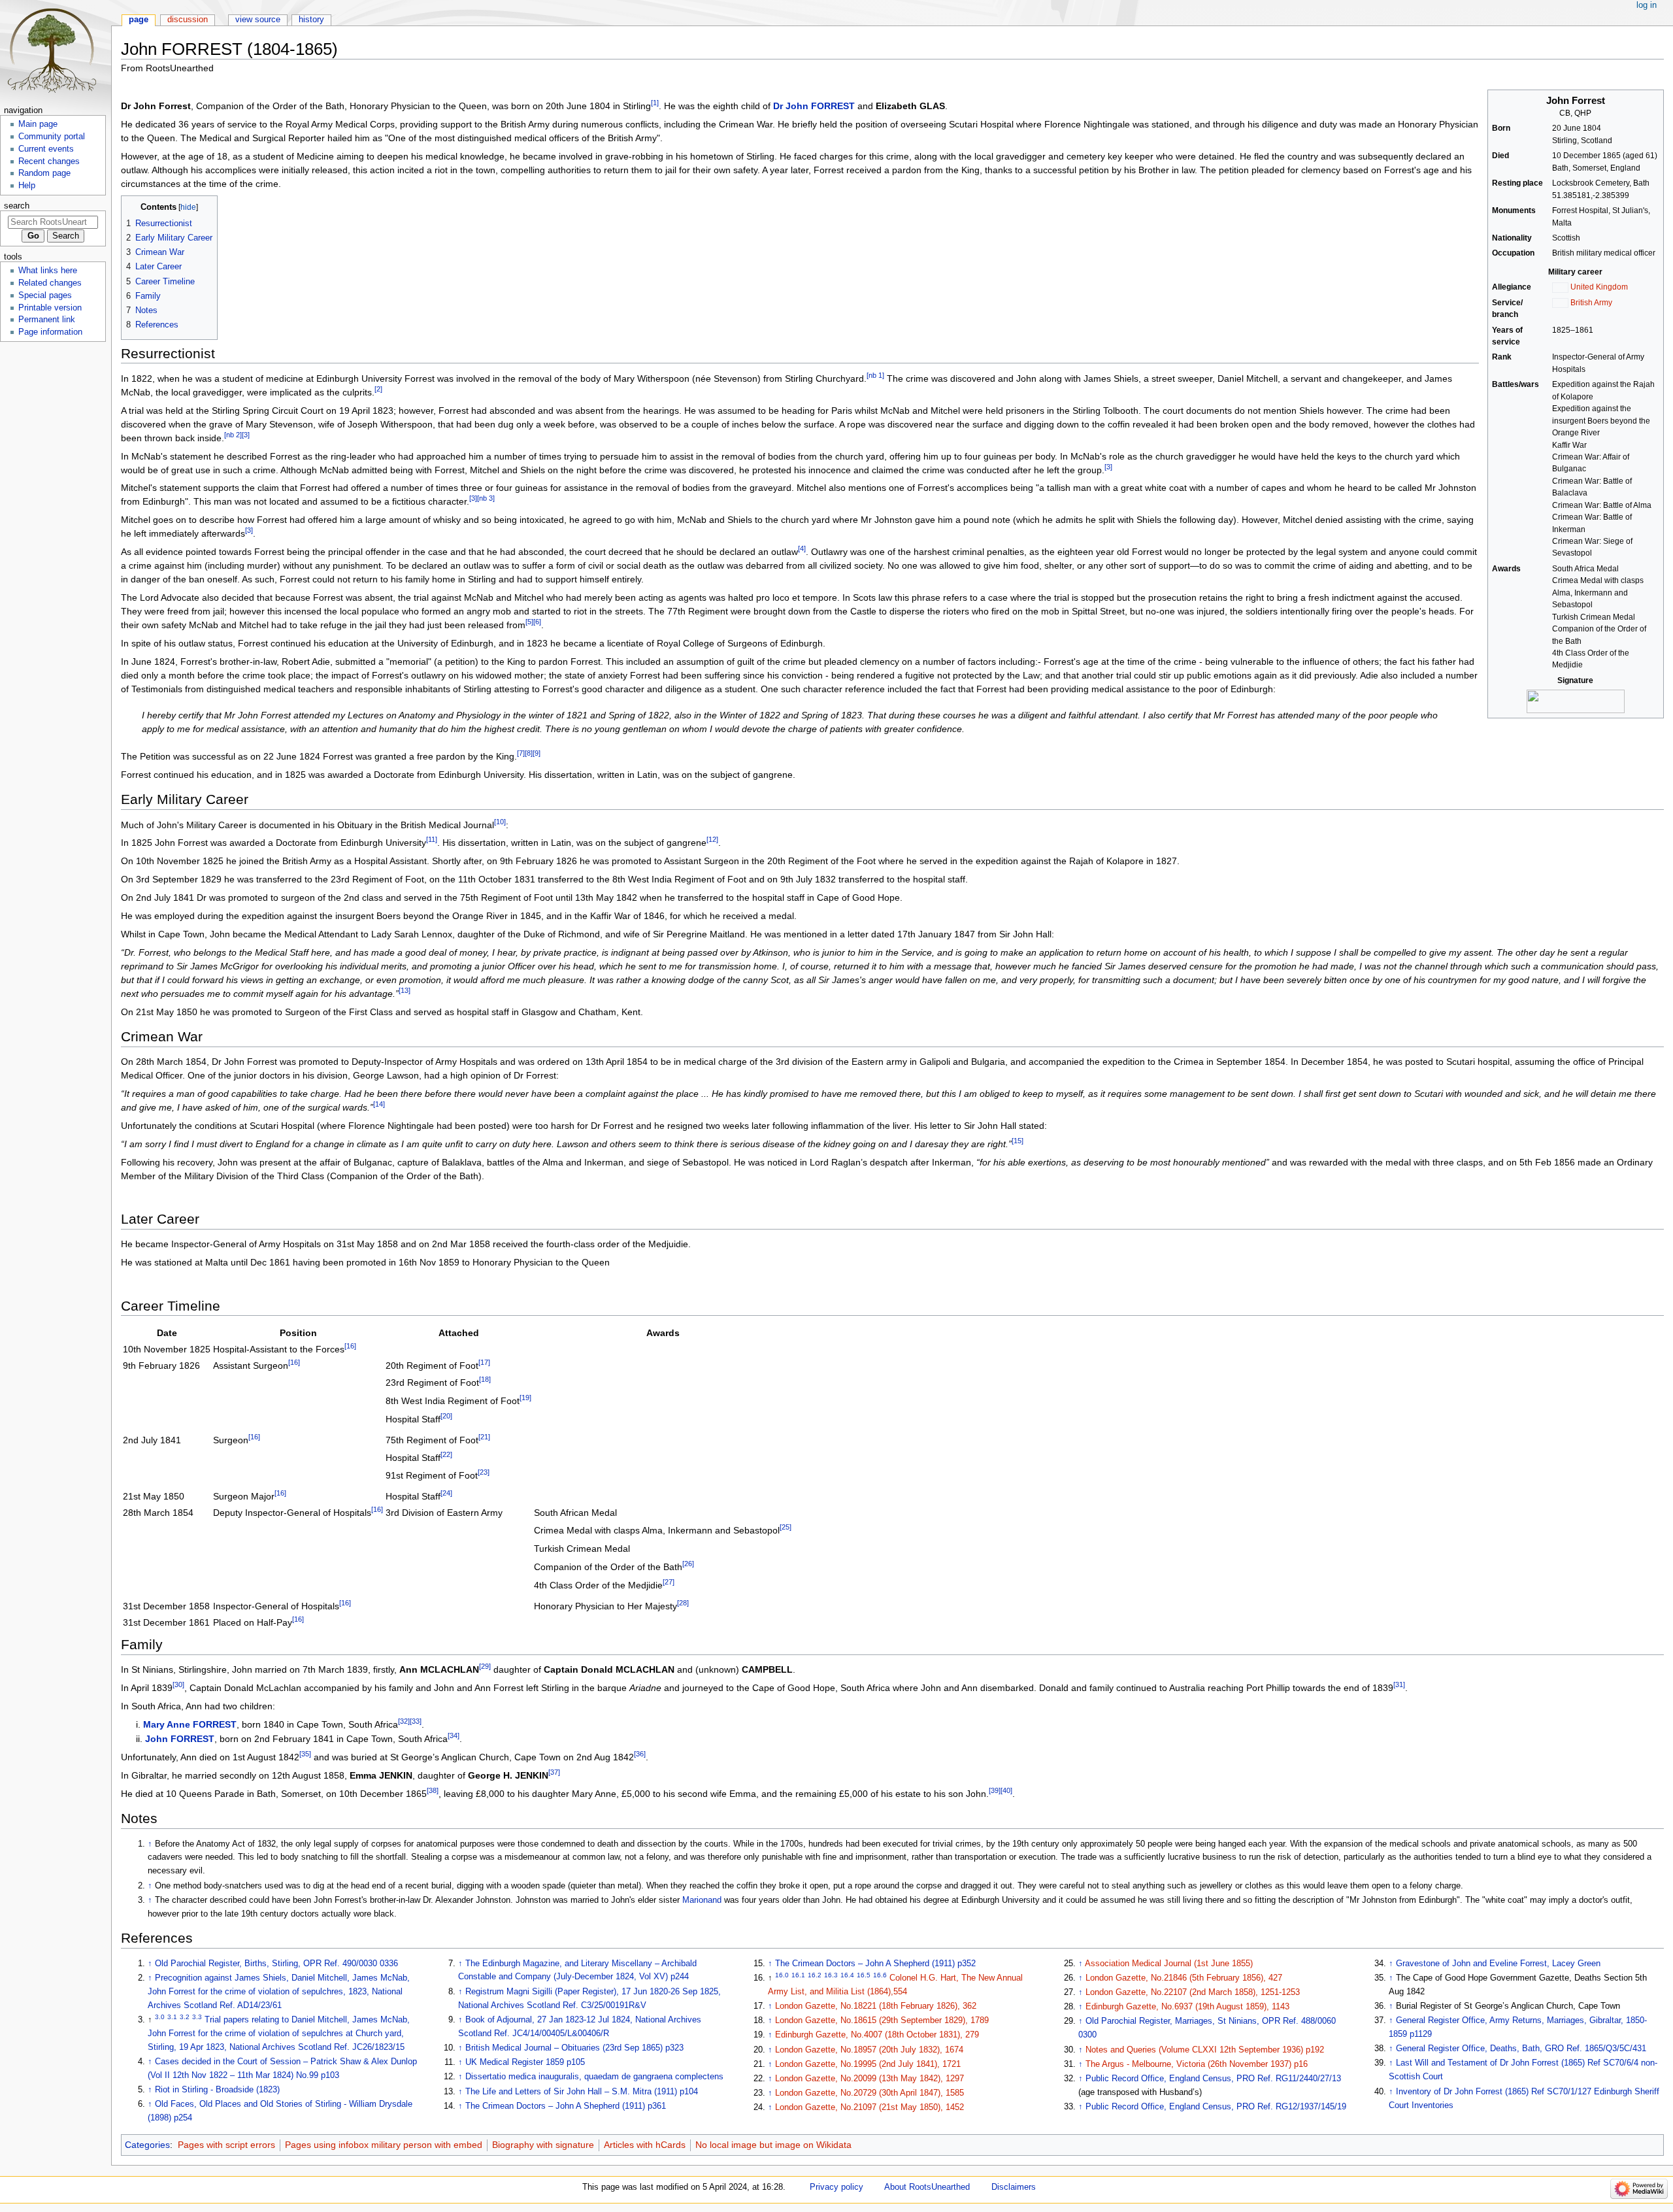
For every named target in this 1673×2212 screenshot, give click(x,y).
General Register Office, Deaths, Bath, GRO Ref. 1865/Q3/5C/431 (1521, 2049)
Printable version (50, 308)
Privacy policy (836, 2187)
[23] (484, 1473)
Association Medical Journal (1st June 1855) (1169, 1964)
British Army (1591, 303)
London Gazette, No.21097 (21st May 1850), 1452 (870, 2107)
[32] (404, 1721)
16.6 (880, 1975)
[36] (640, 1754)
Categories (147, 2145)
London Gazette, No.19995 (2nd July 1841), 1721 (868, 2064)
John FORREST (180, 1739)
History (311, 20)
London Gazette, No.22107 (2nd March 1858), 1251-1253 (1193, 1992)
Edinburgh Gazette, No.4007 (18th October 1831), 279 (877, 2035)
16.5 (864, 1975)
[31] (1399, 1684)
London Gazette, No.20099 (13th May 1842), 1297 (870, 2079)
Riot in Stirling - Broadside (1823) (217, 2090)
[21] (484, 1437)
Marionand (702, 1900)
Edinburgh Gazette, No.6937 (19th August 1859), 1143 (1187, 2007)
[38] (433, 1790)
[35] (305, 1754)
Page (139, 20)
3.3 (197, 2017)
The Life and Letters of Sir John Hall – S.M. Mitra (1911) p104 (582, 2092)
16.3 (831, 1975)
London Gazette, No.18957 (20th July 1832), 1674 (869, 2050)
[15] (1018, 1141)
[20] (446, 1416)
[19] (525, 1398)
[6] (537, 622)
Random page (44, 173)
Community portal (52, 137)
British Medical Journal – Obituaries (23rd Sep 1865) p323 (574, 2048)
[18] (485, 1380)
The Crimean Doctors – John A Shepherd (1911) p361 (566, 2106)
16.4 (847, 1975)
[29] (485, 1666)
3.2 (185, 2017)
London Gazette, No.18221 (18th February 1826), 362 (876, 2006)
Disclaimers (1014, 2187)
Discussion (188, 20)
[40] (1006, 1790)
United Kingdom (1599, 287)
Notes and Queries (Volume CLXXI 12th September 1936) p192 (1205, 2050)
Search (17, 206)
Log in (1647, 5)
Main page (38, 124)
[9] (537, 753)
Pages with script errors (226, 2145)
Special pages (45, 295)
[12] (712, 840)
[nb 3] (486, 499)
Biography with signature (543, 2145)
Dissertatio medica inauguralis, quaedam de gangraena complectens (594, 2077)
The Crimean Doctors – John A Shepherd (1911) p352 (875, 1964)
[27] (669, 1582)
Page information (50, 332)
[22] (446, 1454)
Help (27, 186)
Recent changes (49, 161)
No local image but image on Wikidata (773, 2145)
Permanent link (47, 320)
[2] (378, 389)
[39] (995, 1790)
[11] (432, 840)
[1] (655, 103)
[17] (484, 1362)
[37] (554, 1772)
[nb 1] (875, 375)
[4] (802, 549)
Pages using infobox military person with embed (384, 2145)
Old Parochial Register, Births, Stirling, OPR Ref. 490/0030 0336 (276, 1964)
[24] (446, 1494)
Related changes (50, 283)
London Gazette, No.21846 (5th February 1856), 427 (1184, 1978)
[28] (683, 1603)
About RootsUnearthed (927, 2187)
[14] (379, 1105)
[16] (350, 1346)
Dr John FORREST (814, 106)
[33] (416, 1721)
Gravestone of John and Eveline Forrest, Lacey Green (1498, 1964)
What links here (48, 271)
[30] (178, 1684)
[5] (529, 622)
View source (258, 20)
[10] (500, 822)
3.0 (160, 2017)
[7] (521, 753)
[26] (688, 1564)
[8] (529, 753)
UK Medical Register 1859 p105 (525, 2062)
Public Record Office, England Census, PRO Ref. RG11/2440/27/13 (1213, 2079)
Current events (46, 149)
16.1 (798, 1975)
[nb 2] (233, 435)
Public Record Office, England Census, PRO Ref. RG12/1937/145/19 (1216, 2107)
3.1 (172, 2017)
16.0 (782, 1975)
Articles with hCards (645, 2145)
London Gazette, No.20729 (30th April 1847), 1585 (870, 2093)
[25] (786, 1527)
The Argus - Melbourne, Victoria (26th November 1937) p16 (1197, 2064)
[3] (246, 435)
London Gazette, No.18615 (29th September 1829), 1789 (882, 2020)
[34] (454, 1736)
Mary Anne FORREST (190, 1724)
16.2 (815, 1975)
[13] (405, 990)
